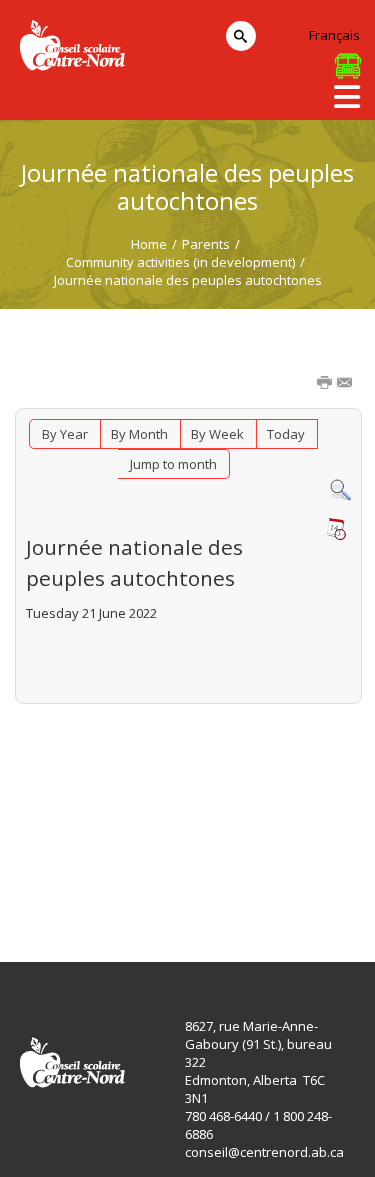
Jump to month (173, 464)
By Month (139, 434)
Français (334, 35)
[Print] (326, 384)
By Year (65, 434)
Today (286, 434)
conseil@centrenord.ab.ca (264, 1152)
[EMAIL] (346, 384)
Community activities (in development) (180, 262)
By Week (217, 434)
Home (149, 244)
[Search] (340, 489)
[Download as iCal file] (336, 529)
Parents (206, 244)
